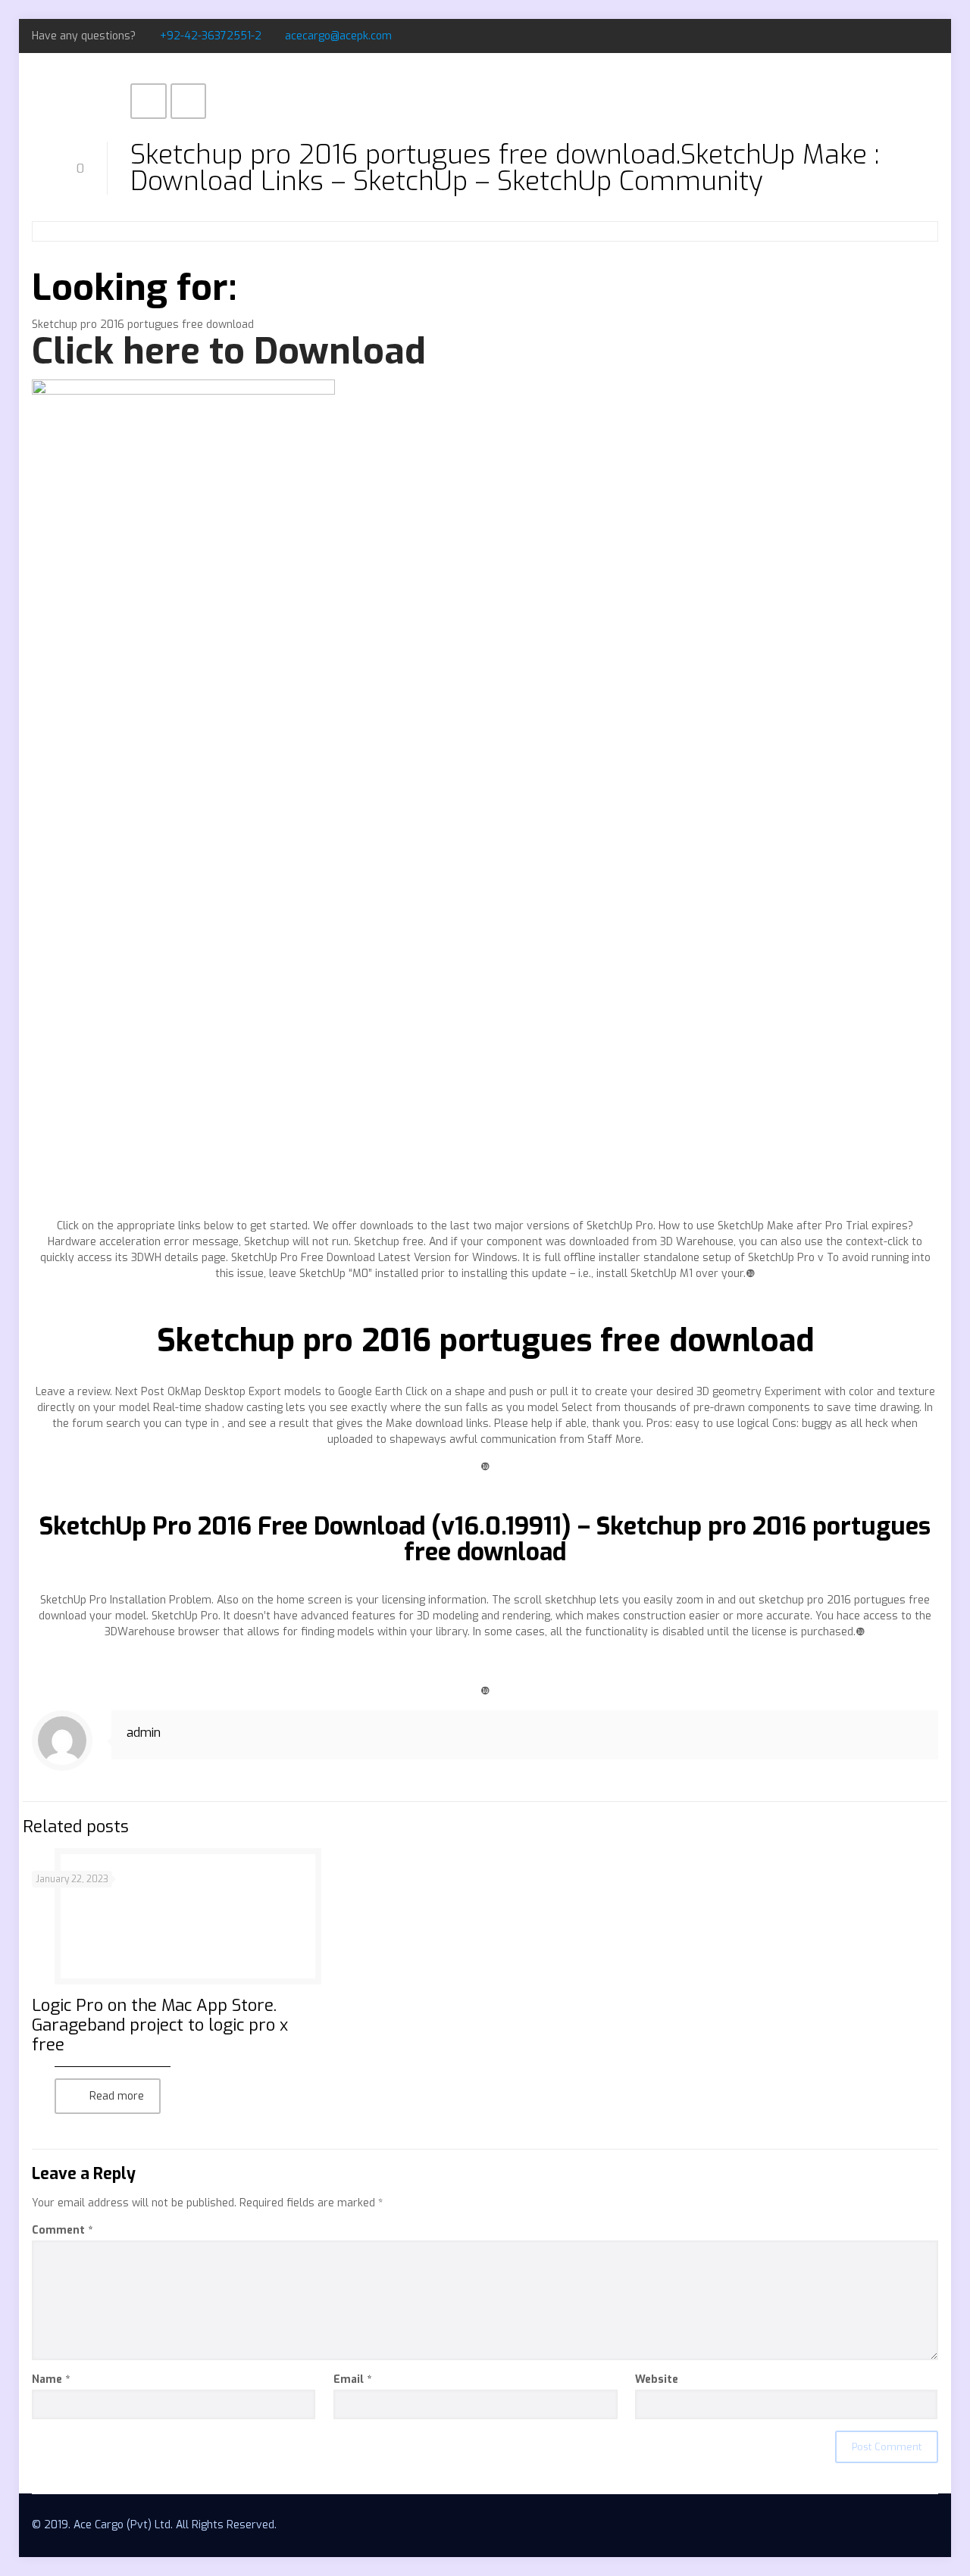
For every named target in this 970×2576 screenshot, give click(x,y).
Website (657, 2379)
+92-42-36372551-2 (211, 36)
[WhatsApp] (869, 36)
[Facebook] (889, 36)
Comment (62, 2230)
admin (144, 1733)
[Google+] (910, 36)
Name (51, 2379)
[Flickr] (930, 36)
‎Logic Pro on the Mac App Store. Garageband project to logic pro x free (160, 2025)
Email (352, 2379)
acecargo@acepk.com (338, 36)
